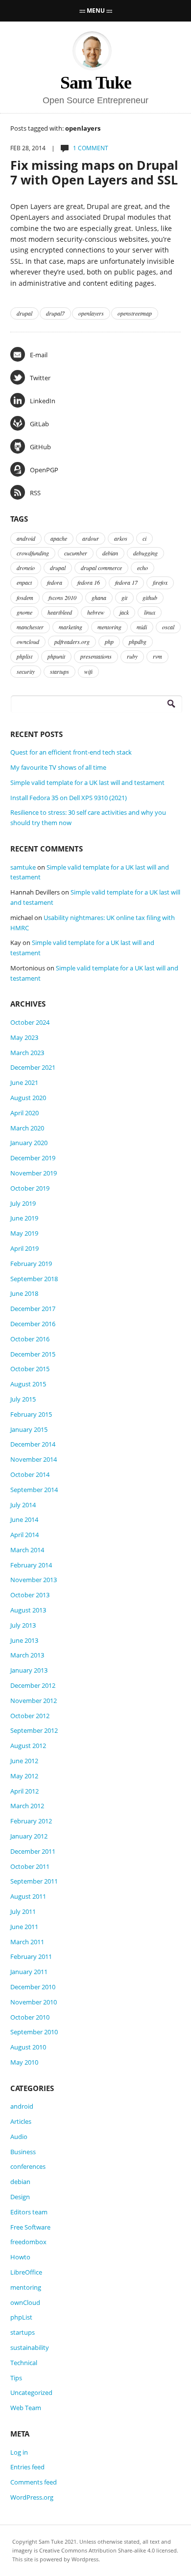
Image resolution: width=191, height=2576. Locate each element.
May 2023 (24, 1037)
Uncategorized (31, 2392)
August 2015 (28, 1384)
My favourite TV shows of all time (58, 767)
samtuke (23, 867)
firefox (160, 582)
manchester (30, 627)
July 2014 (23, 1505)
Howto (20, 2257)
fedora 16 (89, 582)
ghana (99, 598)
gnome (24, 612)
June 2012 (24, 1761)
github (150, 598)
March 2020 (27, 1128)
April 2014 (24, 1535)
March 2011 (27, 1942)
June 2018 (24, 1293)
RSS (35, 493)
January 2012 (29, 1836)
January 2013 (29, 1670)
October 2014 (30, 1474)
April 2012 (24, 1791)
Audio (19, 2137)
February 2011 (31, 1956)
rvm (157, 656)
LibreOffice (26, 2272)
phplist (24, 656)
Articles (21, 2121)
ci (144, 538)
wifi (88, 671)
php (109, 642)
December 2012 (33, 1685)
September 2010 (34, 2032)
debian (110, 553)
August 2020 (28, 1098)
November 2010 (34, 2002)
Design (20, 2197)
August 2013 (28, 1610)
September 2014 (34, 1490)
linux (150, 612)
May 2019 (24, 1233)
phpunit (56, 656)
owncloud (28, 642)
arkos (121, 538)
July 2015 (23, 1399)
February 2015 (31, 1414)
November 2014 (34, 1459)
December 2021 (33, 1067)
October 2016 (30, 1339)
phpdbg (138, 642)
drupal (24, 313)
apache (59, 538)
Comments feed (34, 2482)
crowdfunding (33, 553)
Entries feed (27, 2467)
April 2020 (24, 1113)
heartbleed (60, 612)
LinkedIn (43, 401)
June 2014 (24, 1519)
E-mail (39, 355)
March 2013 (27, 1655)
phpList (21, 2317)
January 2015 (29, 1429)
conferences (28, 2166)
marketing (71, 627)
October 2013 (30, 1595)
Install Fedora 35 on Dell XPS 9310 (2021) (69, 798)
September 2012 (34, 1730)
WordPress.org (32, 2497)
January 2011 (29, 1972)
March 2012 (27, 1806)
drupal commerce (101, 568)
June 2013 (24, 1640)
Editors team (29, 2212)
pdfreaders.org (72, 642)
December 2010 (33, 1987)
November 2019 (34, 1173)
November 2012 (34, 1701)
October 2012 (30, 1716)
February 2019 (31, 1264)
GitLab (39, 424)
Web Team (26, 2408)
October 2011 (30, 1866)
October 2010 (30, 2017)
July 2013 (23, 1625)
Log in (19, 2452)
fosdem (25, 598)
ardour (91, 538)
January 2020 (29, 1143)
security (26, 671)
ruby (132, 656)
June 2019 (24, 1218)
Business (23, 2152)
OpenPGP (44, 470)
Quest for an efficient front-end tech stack (71, 752)
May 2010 (24, 2062)
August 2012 (28, 1746)
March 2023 (27, 1053)
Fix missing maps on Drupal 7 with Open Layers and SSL (94, 172)
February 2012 (31, 1821)
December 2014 (33, 1444)
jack (124, 612)
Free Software (30, 2227)
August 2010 (28, 2047)
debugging (145, 553)
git (124, 598)
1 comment (91, 148)
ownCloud (25, 2302)
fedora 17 (126, 582)
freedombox (28, 2242)
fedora (55, 582)
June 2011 (24, 1927)
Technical (24, 2363)
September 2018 (34, 1279)
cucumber (76, 553)
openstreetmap (135, 313)
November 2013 (34, 1580)
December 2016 (33, 1324)
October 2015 (30, 1369)
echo (143, 568)
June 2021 (24, 1082)
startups (60, 671)
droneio (26, 568)
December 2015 (33, 1354)
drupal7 (55, 313)
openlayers (91, 313)
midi (142, 627)
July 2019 (23, 1203)
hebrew (96, 612)
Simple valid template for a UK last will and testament (87, 782)
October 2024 (30, 1022)
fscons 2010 (62, 598)
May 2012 (24, 1776)
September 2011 (34, 1881)
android (26, 538)
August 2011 (28, 1896)
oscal (168, 627)
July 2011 (23, 1911)
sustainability (30, 2347)
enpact (24, 582)
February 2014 (31, 1565)
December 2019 (33, 1158)
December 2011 (33, 1851)
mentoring (109, 627)
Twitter (40, 378)
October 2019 (30, 1188)
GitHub (40, 447)
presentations (96, 656)
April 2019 (24, 1248)
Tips (16, 2378)
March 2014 (27, 1550)
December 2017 (33, 1309)
